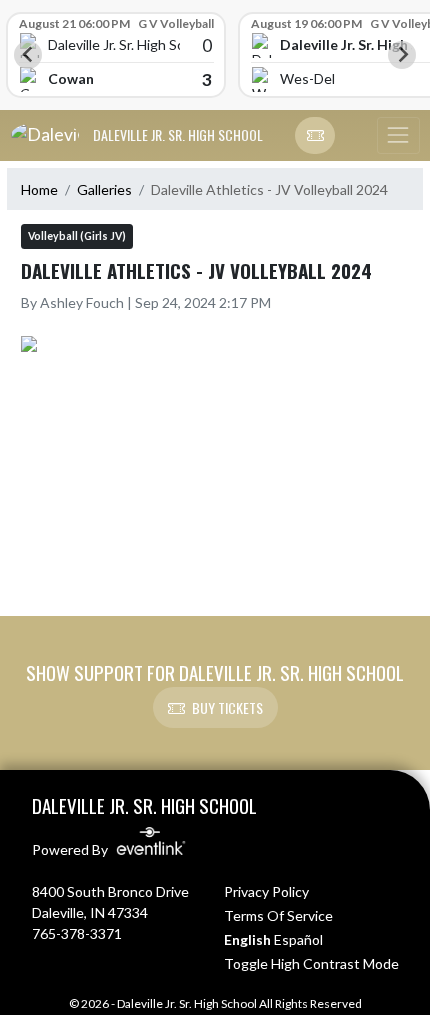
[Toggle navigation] (398, 136)
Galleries (104, 189)
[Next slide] (402, 55)
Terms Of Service (278, 915)
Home (39, 189)
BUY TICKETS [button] (227, 707)
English (247, 939)
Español (298, 939)
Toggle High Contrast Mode (311, 963)
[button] (315, 136)
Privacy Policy (266, 891)
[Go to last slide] (28, 55)
